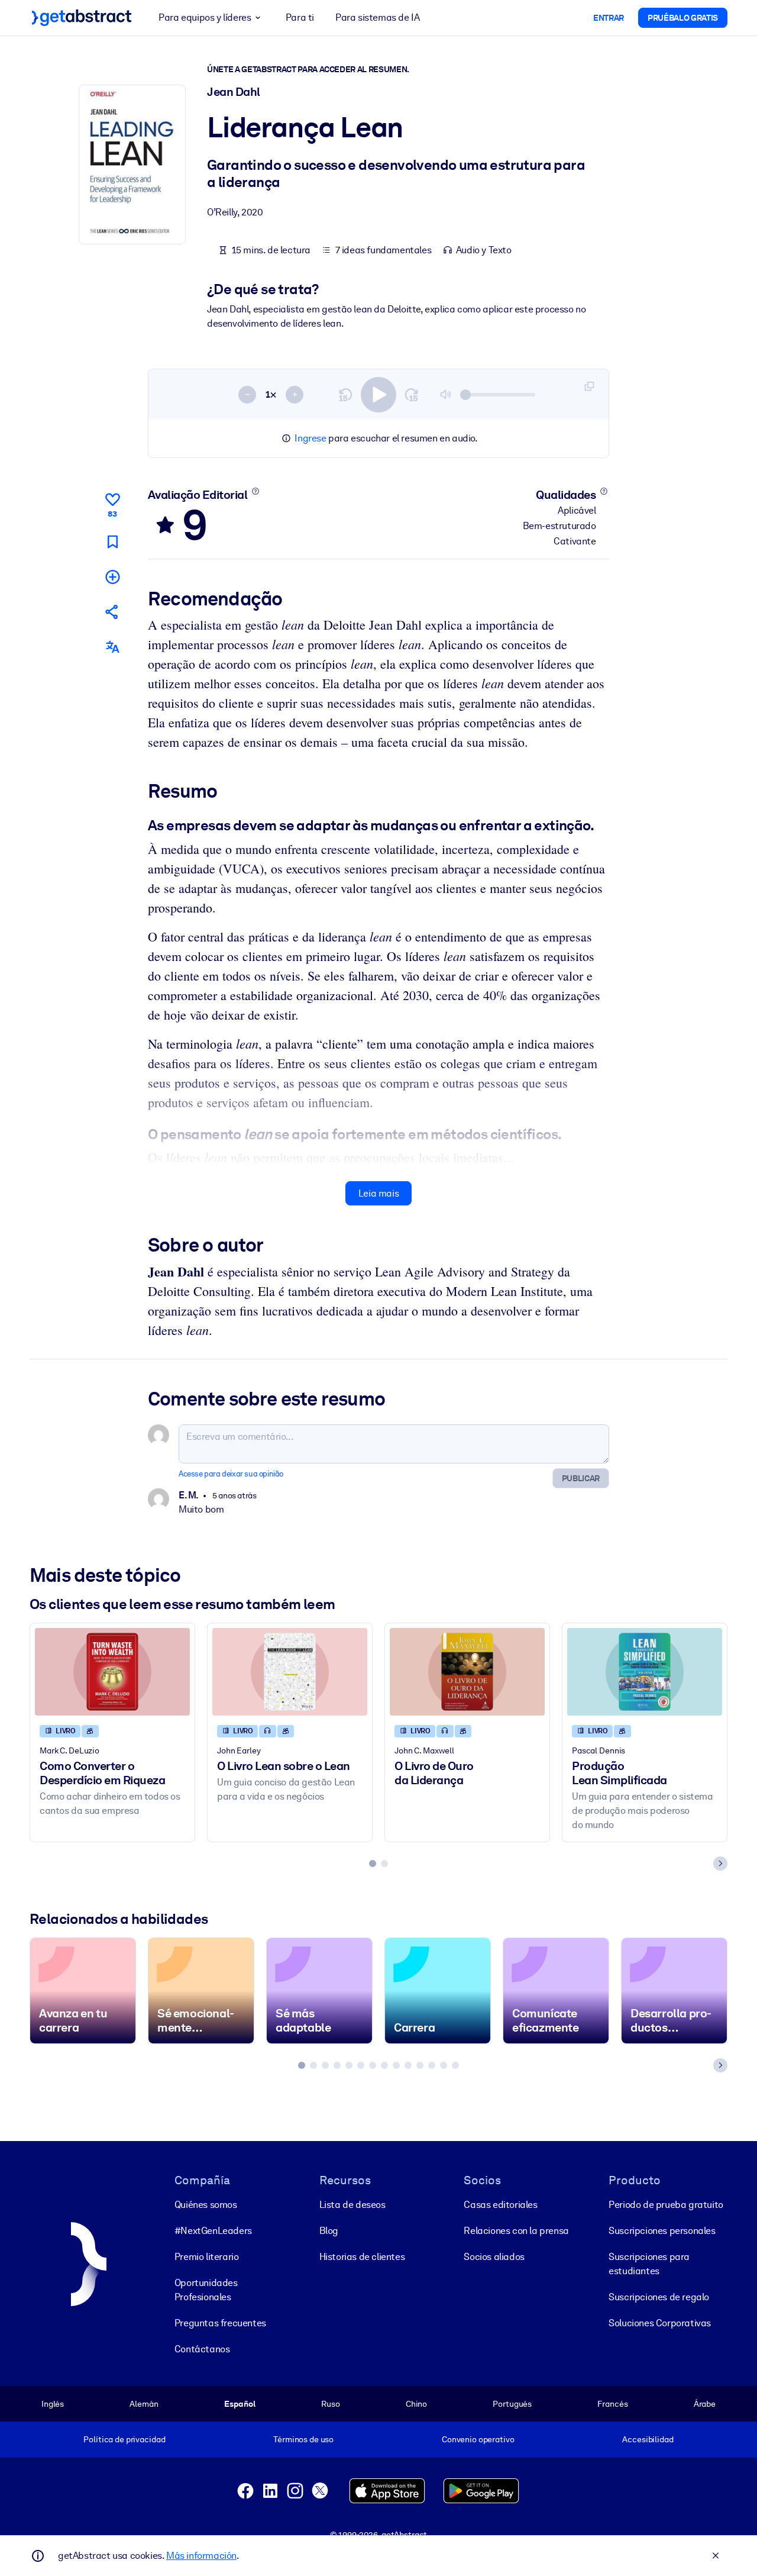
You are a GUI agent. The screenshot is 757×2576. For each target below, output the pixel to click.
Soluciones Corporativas (660, 2323)
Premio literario (207, 2257)
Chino (416, 2404)
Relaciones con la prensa (516, 2231)
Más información (201, 2556)
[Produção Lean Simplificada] (645, 1671)
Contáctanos (202, 2349)
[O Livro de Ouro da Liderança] (467, 1671)
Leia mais (378, 1193)
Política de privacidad (124, 2439)
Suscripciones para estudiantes (649, 2264)
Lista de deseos (352, 2205)
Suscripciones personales (662, 2231)
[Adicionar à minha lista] (112, 577)
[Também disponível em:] (112, 647)
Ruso (330, 2404)
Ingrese (310, 438)
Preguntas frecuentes (220, 2323)
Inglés (53, 2404)
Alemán (144, 2404)
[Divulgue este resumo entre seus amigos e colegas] (112, 612)
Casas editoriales (500, 2205)
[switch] (378, 395)
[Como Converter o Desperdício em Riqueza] (112, 1671)
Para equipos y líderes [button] (205, 17)
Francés (612, 2404)
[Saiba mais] (255, 491)
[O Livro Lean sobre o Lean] (290, 1671)
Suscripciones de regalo (659, 2297)
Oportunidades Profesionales (206, 2290)
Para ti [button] (300, 17)
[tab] (373, 1864)
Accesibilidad (648, 2439)
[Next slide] (720, 1864)
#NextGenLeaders (213, 2231)
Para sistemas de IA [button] (377, 17)
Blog (329, 2231)
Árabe (705, 2404)
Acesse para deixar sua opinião (231, 1474)
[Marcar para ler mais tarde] (112, 542)
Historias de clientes (362, 2257)
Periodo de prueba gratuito (666, 2205)
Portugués (512, 2404)
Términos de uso (303, 2439)
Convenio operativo (478, 2439)
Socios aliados (494, 2257)
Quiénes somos (206, 2205)
